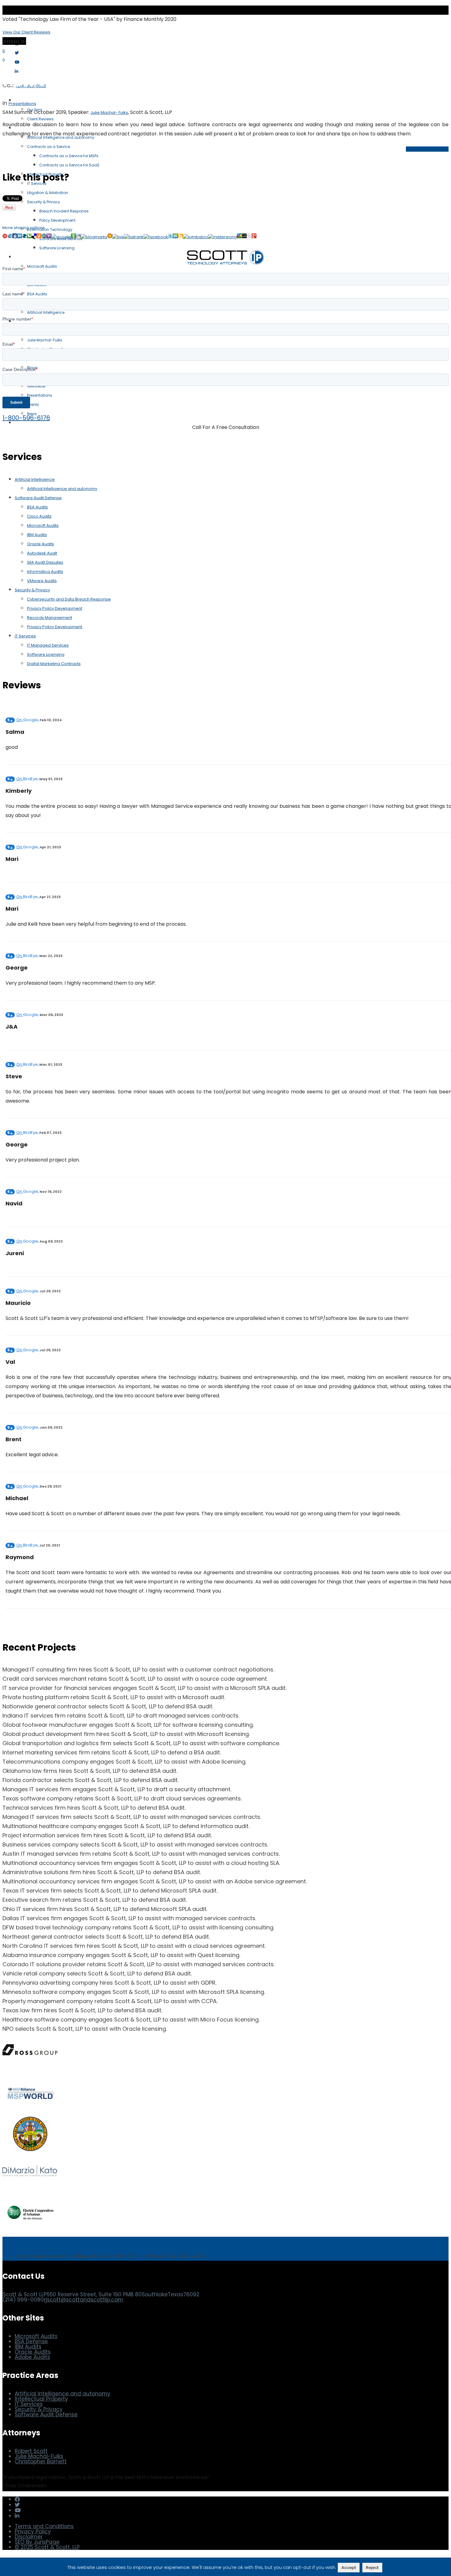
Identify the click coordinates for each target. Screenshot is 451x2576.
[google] (61, 237)
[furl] (39, 237)
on (27, 720)
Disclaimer (29, 2537)
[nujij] (5, 237)
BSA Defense (31, 2341)
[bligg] (180, 237)
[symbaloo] (195, 237)
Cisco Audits (39, 516)
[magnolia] (110, 237)
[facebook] (156, 237)
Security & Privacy (32, 590)
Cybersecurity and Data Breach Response (69, 599)
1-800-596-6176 (26, 418)
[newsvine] (73, 237)
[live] (118, 237)
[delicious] (34, 237)
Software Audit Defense (38, 498)
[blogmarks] (94, 237)
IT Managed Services (48, 645)
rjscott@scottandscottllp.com (84, 2300)
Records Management (50, 618)
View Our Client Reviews (26, 32)
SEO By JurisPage (37, 2542)
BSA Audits (37, 507)
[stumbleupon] (175, 237)
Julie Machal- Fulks (109, 113)
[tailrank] (134, 237)
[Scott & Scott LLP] (33, 29)
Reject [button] (372, 2568)
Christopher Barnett (41, 2461)
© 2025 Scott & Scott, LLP (47, 2547)
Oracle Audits (40, 544)
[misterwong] (222, 237)
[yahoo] (49, 237)
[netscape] (44, 237)
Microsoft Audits (43, 525)
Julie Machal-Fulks (39, 2456)
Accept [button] (349, 2568)
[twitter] (171, 237)
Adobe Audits (32, 2357)
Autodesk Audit (42, 553)
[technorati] (29, 237)
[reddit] (78, 237)
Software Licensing (46, 654)
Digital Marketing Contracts (54, 664)
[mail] (249, 237)
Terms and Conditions (44, 2526)
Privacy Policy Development (55, 608)
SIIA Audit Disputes (45, 562)
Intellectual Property (41, 2399)
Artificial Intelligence (35, 479)
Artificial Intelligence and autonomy (62, 489)
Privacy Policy (33, 2531)
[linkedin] (20, 237)
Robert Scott (31, 2451)
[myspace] (244, 237)
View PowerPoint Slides (427, 149)
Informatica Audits (45, 572)
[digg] (15, 237)
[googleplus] (254, 237)
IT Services (25, 636)
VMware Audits (42, 581)
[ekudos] (10, 237)
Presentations (22, 104)
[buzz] (239, 237)
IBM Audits (37, 535)
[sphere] (24, 237)
